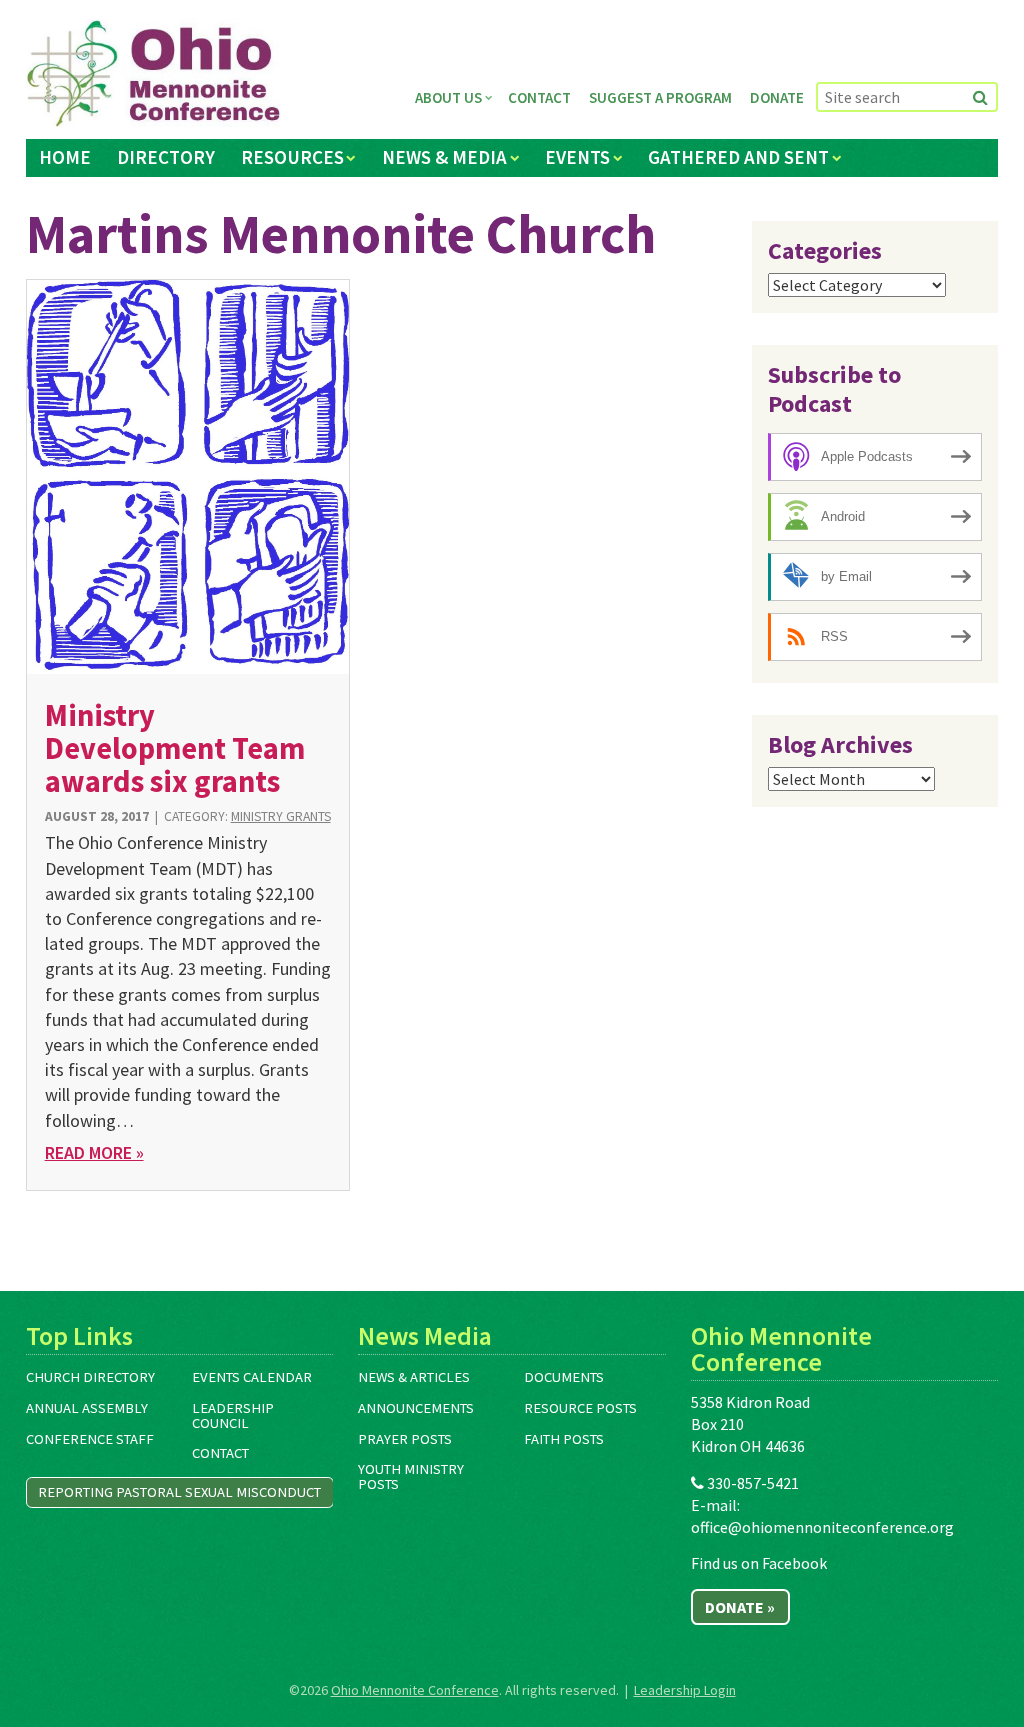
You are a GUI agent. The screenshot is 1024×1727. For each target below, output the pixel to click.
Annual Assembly (87, 1408)
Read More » (94, 1152)
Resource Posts (580, 1408)
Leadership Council (233, 1415)
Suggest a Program (660, 97)
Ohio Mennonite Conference (415, 1690)
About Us (448, 97)
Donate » (740, 1607)
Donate (777, 97)
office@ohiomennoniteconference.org (822, 1527)
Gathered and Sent (738, 157)
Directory (166, 157)
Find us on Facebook (759, 1563)
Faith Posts (564, 1439)
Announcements (416, 1408)
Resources (292, 157)
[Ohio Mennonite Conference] (153, 74)
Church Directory (90, 1377)
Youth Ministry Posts (411, 1476)
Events (577, 157)
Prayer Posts (405, 1439)
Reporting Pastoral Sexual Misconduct (179, 1492)
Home (65, 157)
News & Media (444, 157)
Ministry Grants (281, 816)
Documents (564, 1377)
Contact (539, 97)
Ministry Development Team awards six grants (175, 748)
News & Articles (414, 1377)
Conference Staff (90, 1439)
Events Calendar (252, 1377)
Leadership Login (685, 1690)
